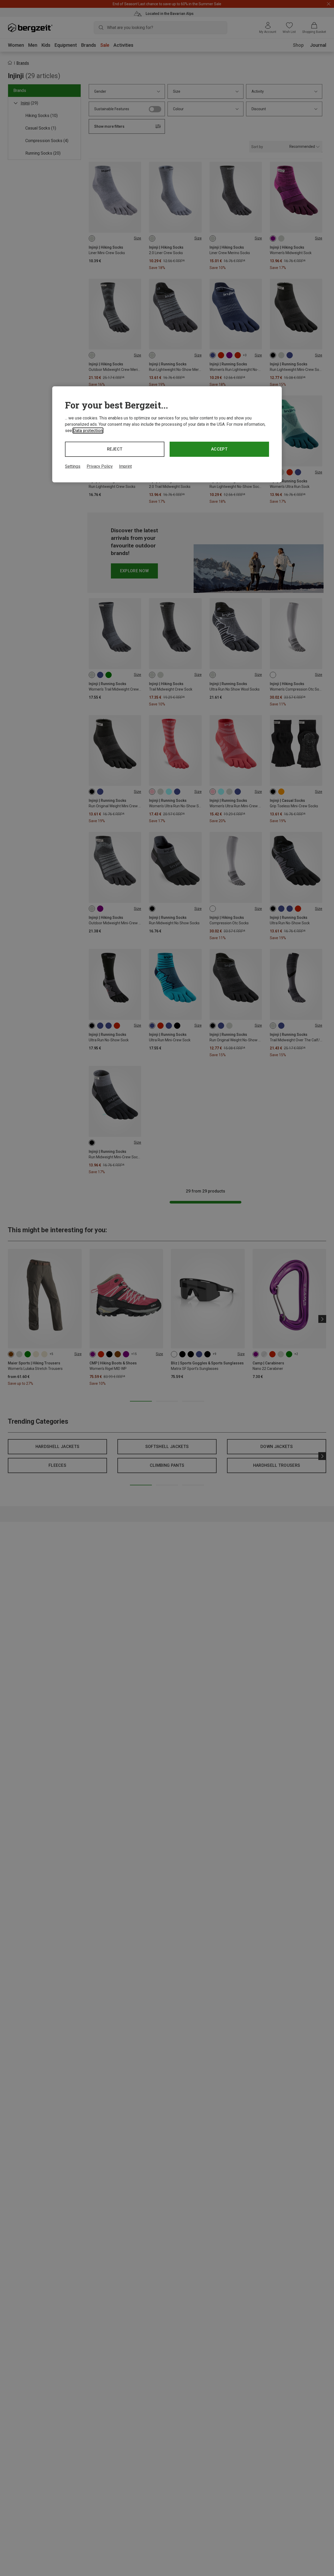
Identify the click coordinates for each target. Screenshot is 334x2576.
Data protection (88, 431)
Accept (219, 449)
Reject (115, 449)
